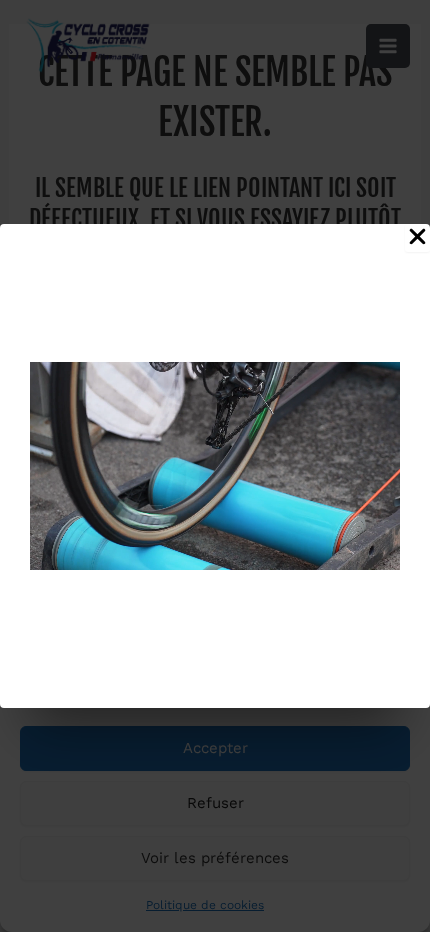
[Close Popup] (417, 238)
